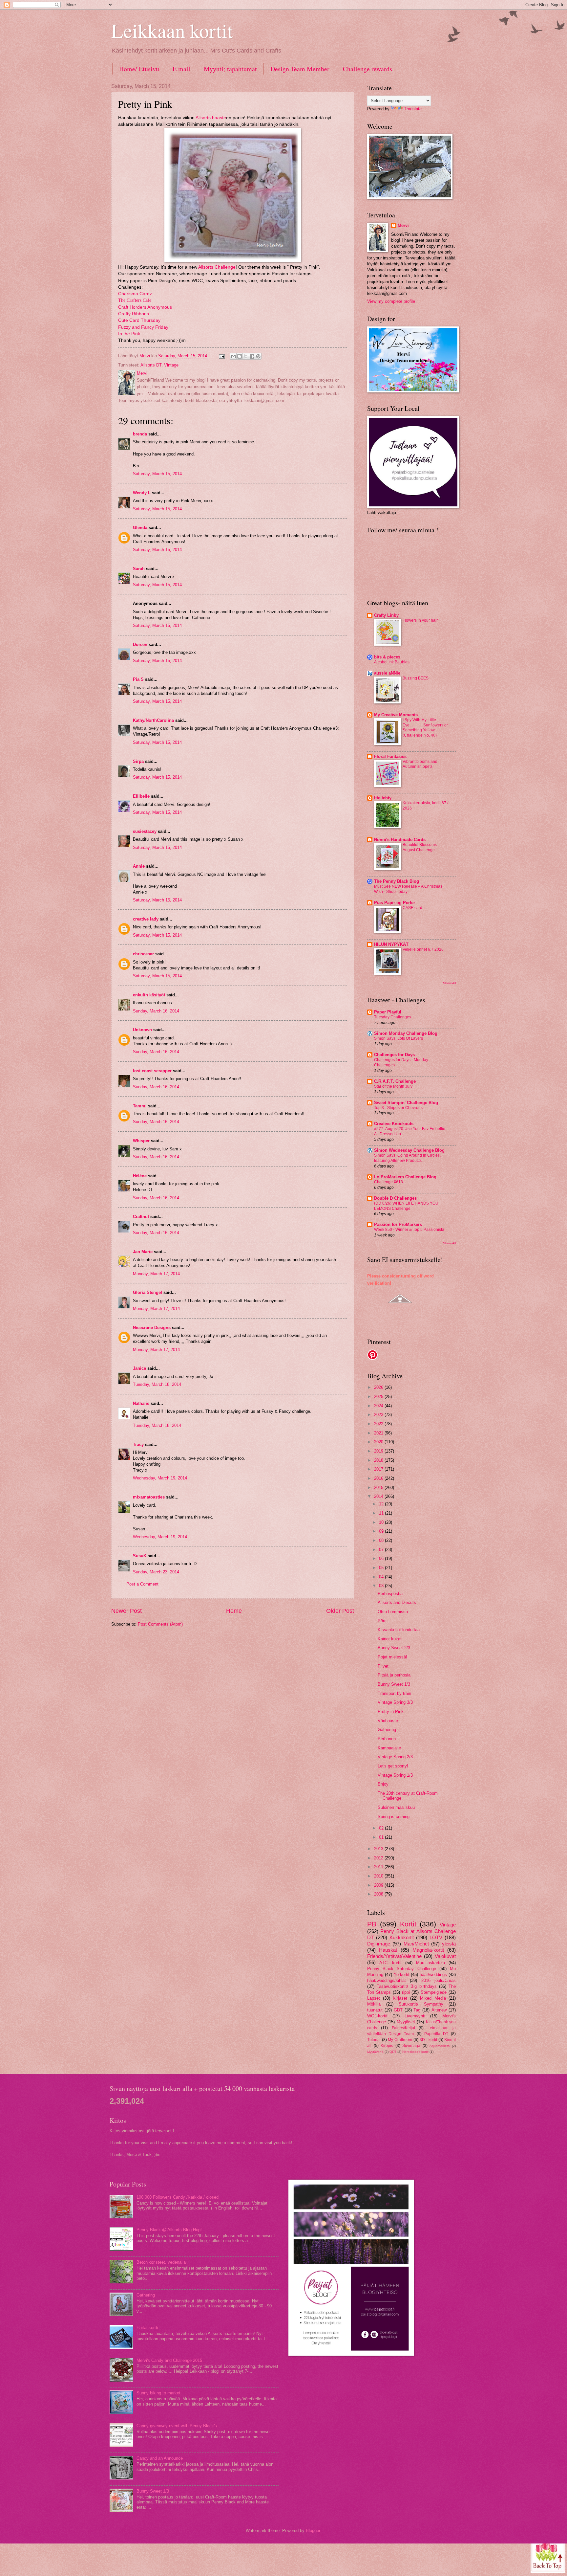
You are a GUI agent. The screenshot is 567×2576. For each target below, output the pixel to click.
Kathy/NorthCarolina (153, 720)
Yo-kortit (402, 1975)
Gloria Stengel (147, 1292)
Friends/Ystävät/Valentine (394, 1956)
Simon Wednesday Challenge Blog (409, 1150)
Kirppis (387, 2046)
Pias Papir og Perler (395, 903)
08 (382, 1540)
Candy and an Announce (160, 2458)
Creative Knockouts (394, 1124)
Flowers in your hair (420, 620)
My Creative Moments (396, 715)
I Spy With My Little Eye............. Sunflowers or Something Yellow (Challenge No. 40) (425, 728)
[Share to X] (246, 356)
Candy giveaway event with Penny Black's (177, 2426)
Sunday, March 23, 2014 (156, 1572)
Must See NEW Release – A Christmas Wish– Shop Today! (408, 889)
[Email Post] (221, 356)
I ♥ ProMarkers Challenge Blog (405, 1177)
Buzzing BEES (416, 678)
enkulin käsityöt (149, 995)
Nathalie (141, 1403)
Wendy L (142, 493)
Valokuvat (445, 1956)
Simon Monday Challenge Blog (406, 1033)
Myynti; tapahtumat (230, 69)
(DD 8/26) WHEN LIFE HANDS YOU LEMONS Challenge (406, 1206)
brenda (140, 434)
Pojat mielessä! (392, 1657)
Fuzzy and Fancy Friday (144, 327)
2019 (379, 1451)
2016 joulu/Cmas (439, 1980)
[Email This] (233, 356)
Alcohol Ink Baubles (392, 662)
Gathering (387, 1730)
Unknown (142, 1030)
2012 (379, 1858)
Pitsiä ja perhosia (394, 1675)
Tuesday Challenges (393, 1017)
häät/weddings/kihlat (387, 1980)
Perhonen (387, 1739)
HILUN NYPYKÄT (391, 944)
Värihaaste (388, 1721)
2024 (379, 1406)
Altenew (439, 2010)
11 (382, 1513)
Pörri (382, 1621)
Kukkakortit (402, 1937)
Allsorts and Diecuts (397, 1602)
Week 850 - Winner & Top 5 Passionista (409, 1230)
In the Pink (129, 334)
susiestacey (145, 831)
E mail (181, 69)
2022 (379, 1424)
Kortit (408, 1924)
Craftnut (141, 1217)
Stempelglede (434, 1992)
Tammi (140, 1106)
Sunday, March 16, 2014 (156, 1011)
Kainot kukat (390, 1639)
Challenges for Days (394, 1055)
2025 (379, 1397)
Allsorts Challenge (217, 267)
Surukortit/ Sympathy (421, 2004)
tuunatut (375, 2010)
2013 (379, 1849)
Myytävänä (375, 2052)
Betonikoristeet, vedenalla (161, 2262)
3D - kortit (428, 2040)
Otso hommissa (393, 1612)
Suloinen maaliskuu (396, 1807)
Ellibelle (141, 796)
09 (382, 1531)
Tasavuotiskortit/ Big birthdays (407, 1986)
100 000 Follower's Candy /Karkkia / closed (178, 2197)
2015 (379, 1488)
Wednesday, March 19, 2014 (160, 1478)
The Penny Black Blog (397, 881)
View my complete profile (391, 301)
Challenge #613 (388, 1182)
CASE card (412, 908)
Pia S (138, 679)
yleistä (449, 1944)
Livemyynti (415, 2016)
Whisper (141, 1141)
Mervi (403, 225)
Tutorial (374, 2040)
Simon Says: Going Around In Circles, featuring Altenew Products (407, 1158)
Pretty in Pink (391, 1711)
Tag (417, 2010)
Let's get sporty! (393, 1766)
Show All (449, 983)
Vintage (171, 365)
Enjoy (383, 1784)
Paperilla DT (436, 2034)
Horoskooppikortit (415, 2052)
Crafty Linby (386, 615)
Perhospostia (390, 1594)
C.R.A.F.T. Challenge (395, 1081)
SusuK (140, 1556)
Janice (139, 1368)
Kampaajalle (389, 1748)
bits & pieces (387, 657)
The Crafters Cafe (135, 300)
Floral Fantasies (390, 756)
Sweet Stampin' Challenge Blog (406, 1103)
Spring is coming (394, 1817)
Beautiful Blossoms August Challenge (420, 847)
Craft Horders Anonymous (145, 307)
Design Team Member (300, 69)
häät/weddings (433, 1975)
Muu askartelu (431, 1963)
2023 (379, 1415)
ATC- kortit (391, 1963)
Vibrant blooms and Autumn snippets (420, 764)
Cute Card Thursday (139, 320)
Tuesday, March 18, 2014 (157, 1384)
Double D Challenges (395, 1198)
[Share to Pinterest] (258, 356)
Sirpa (138, 761)
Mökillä (374, 2004)
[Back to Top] (548, 2555)
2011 (379, 1867)
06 (382, 1558)
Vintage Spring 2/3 (395, 1757)
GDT (398, 2010)
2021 (379, 1433)
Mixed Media (433, 1998)
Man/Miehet (416, 1944)
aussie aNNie (387, 673)
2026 (379, 1387)
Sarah (139, 569)
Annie (139, 866)
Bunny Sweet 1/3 (394, 1684)
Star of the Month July (393, 1086)
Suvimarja (411, 2046)
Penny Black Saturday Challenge (402, 1969)
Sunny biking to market (158, 2393)
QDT (393, 2052)
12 (382, 1504)
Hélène (140, 1176)
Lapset (374, 1998)
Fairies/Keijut (403, 2028)
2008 (379, 1894)
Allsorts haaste (211, 118)
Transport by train (394, 1693)
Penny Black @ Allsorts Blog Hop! (169, 2230)
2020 (379, 1442)
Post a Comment (142, 1584)
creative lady (146, 919)
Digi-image (379, 1944)
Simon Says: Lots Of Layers (399, 1038)
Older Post (340, 1611)
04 (382, 1577)
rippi (406, 1992)
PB (372, 1924)
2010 (379, 1876)
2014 (379, 1496)
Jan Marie (143, 1252)
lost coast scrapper (152, 1071)
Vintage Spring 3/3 (395, 1702)
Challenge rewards (367, 69)
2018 (379, 1460)
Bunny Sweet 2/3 (394, 1648)
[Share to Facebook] (252, 356)
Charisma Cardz (135, 294)
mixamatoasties (149, 1497)
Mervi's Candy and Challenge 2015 (169, 2360)
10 (382, 1522)
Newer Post (126, 1611)
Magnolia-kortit (428, 1950)
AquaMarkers (440, 2046)
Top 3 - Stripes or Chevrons (398, 1108)
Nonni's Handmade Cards (400, 840)
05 (382, 1568)
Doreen (140, 644)
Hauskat (388, 1950)
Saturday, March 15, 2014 (157, 474)
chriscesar (143, 954)
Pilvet (383, 1666)
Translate (413, 109)
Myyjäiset (406, 2022)
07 (382, 1550)
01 (382, 1837)
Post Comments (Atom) (160, 1624)
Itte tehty (383, 798)
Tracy (138, 1444)
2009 (379, 1885)
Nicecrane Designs (152, 1328)
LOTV (436, 1937)
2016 (379, 1478)
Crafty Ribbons (134, 314)
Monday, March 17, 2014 (156, 1274)
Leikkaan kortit (172, 30)
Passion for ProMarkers (398, 1224)
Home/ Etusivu (139, 69)
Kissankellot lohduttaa (399, 1630)
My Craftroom (400, 2040)
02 (382, 1828)
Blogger (313, 2531)
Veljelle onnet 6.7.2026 (423, 949)
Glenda (140, 528)
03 (382, 1586)
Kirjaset (400, 1998)
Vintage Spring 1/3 (395, 1775)
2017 (379, 1469)
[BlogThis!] (240, 356)
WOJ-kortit (377, 2016)
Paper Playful (388, 1012)
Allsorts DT (151, 365)
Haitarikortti (147, 2328)
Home (234, 1611)
